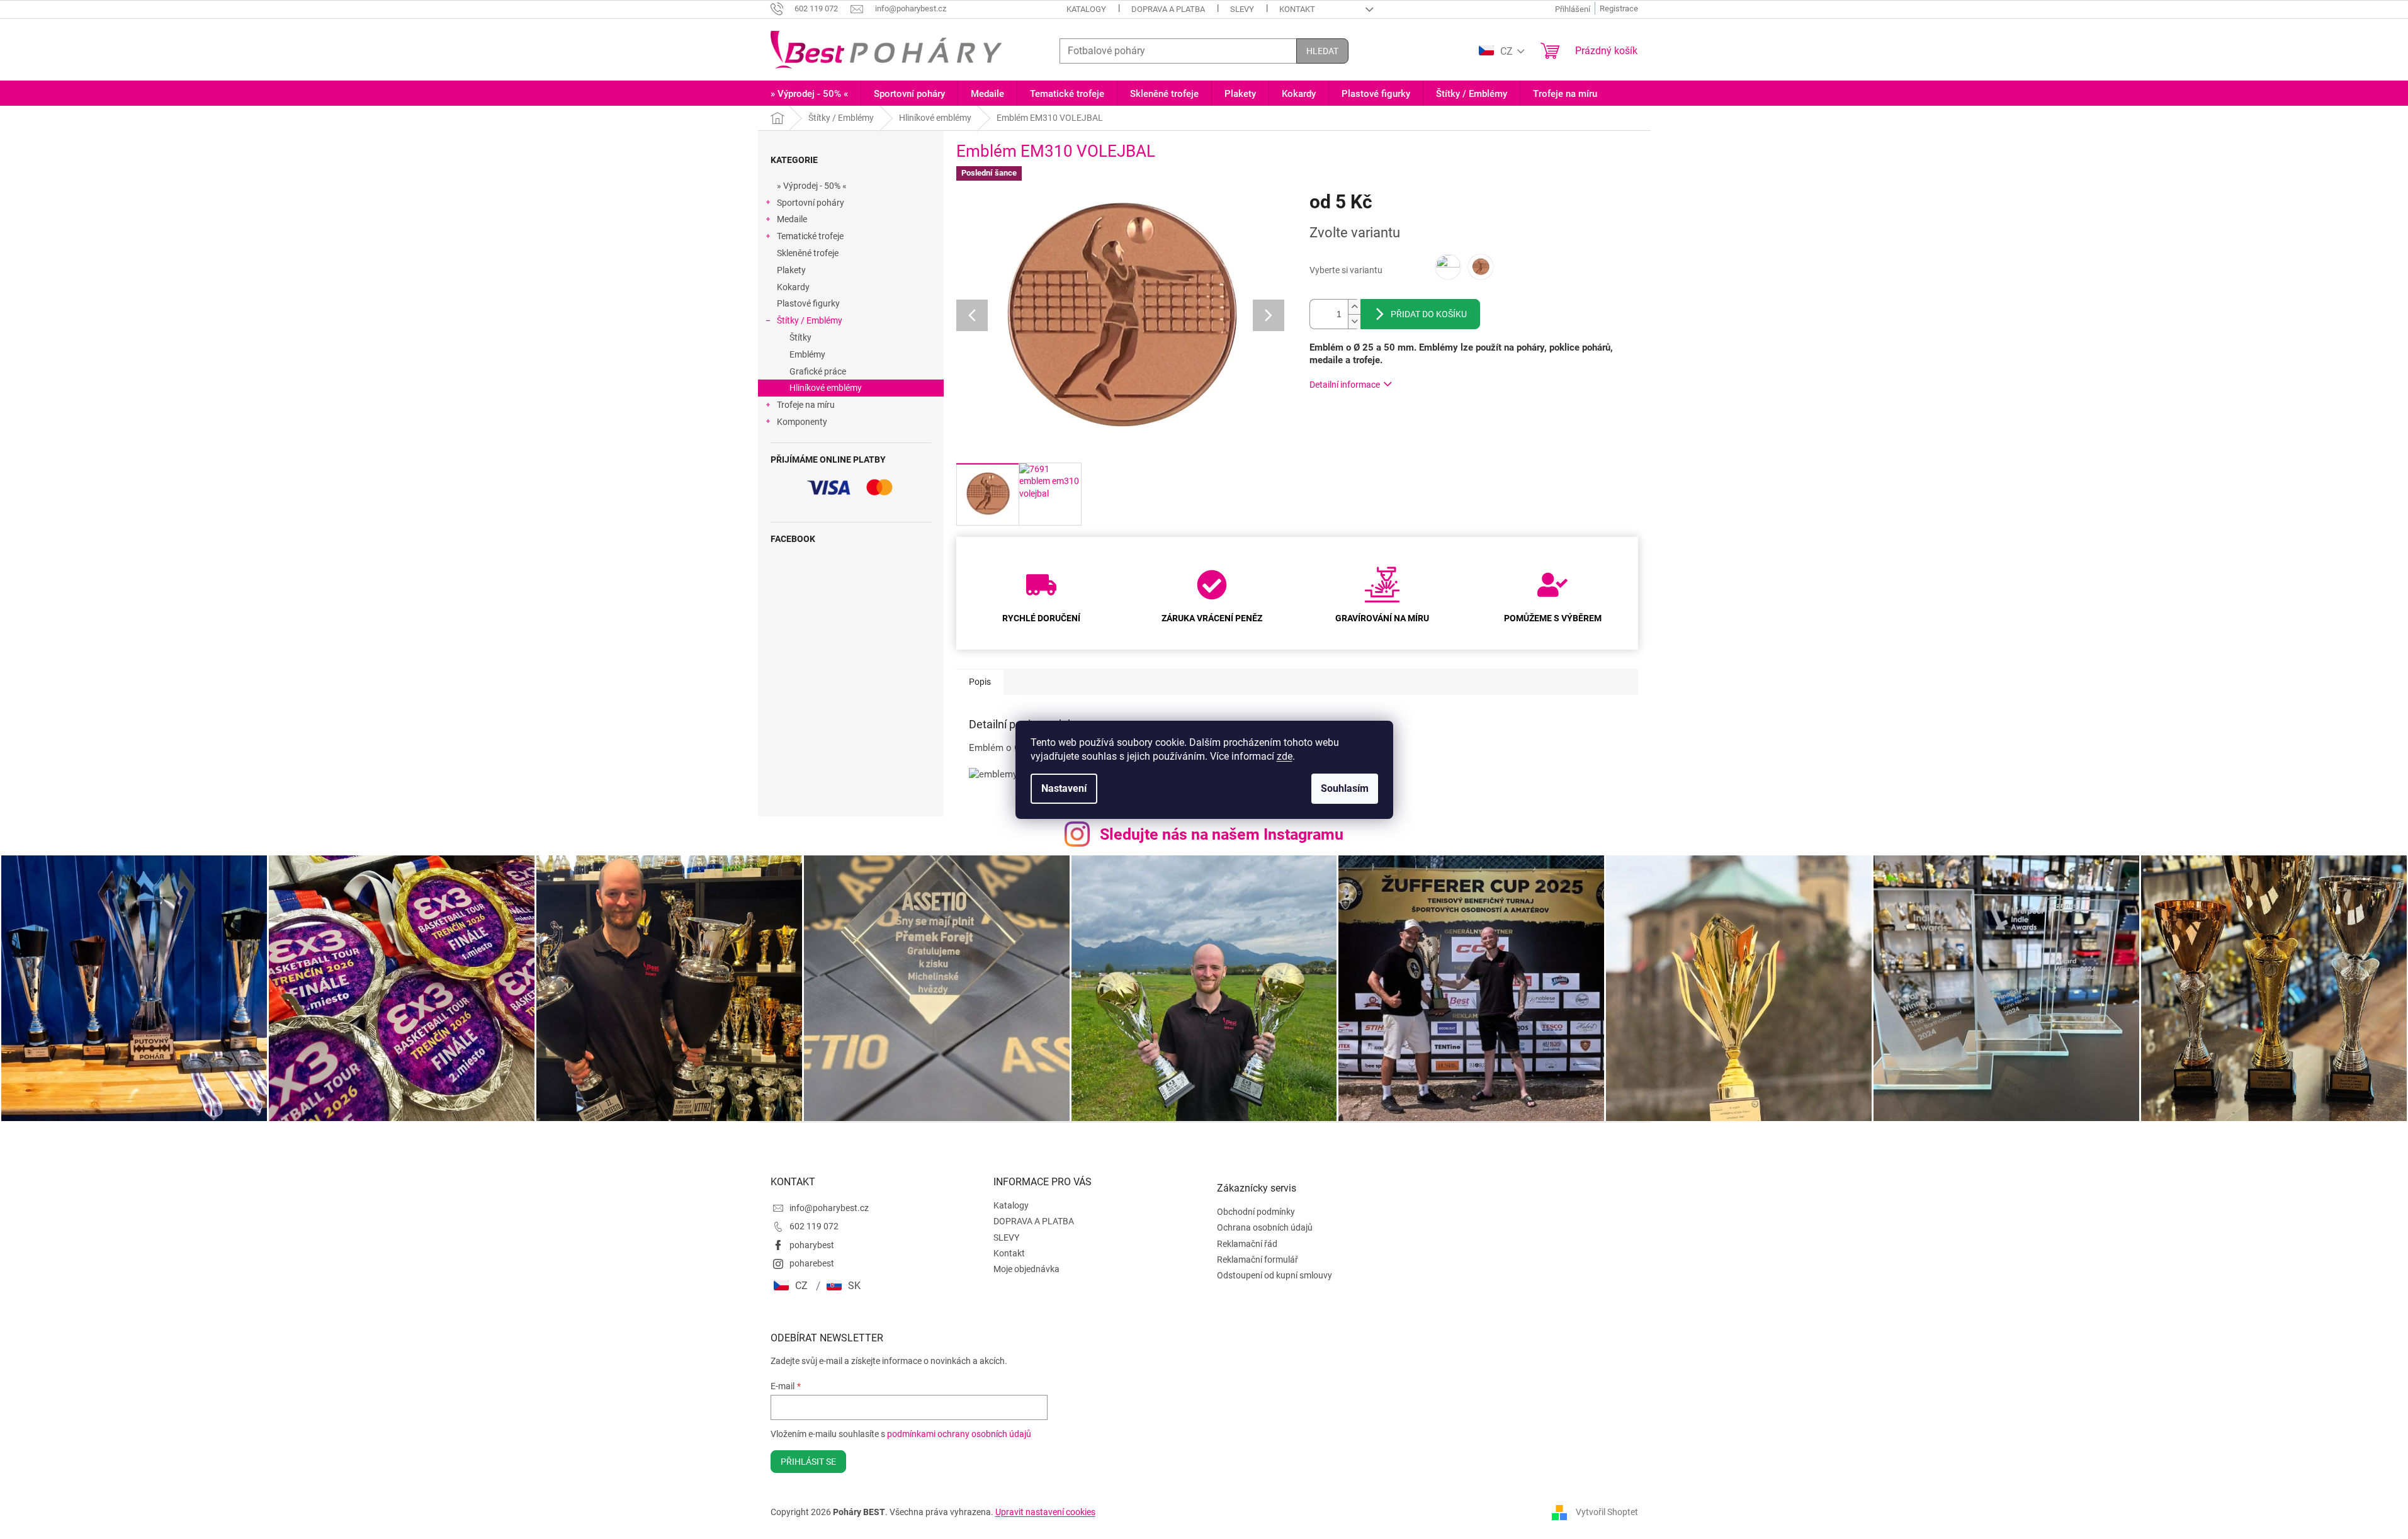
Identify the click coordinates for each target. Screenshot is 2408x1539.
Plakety (791, 270)
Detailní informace (1345, 385)
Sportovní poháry (811, 203)
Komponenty (802, 422)
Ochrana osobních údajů (1265, 1227)
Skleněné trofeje (808, 253)
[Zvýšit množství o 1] (1354, 307)
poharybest (812, 1245)
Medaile (792, 219)
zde (1285, 756)
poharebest (812, 1263)
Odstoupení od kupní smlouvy (1275, 1275)
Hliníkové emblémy (826, 388)
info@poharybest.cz (829, 1208)
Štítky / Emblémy (810, 320)
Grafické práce (818, 371)
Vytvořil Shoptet (1607, 1511)
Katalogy (1086, 9)
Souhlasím (1345, 788)
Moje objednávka (1026, 1269)
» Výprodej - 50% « (812, 186)
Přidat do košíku (1429, 314)
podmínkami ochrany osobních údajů (959, 1434)
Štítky (800, 337)
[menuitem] (809, 94)
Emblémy (807, 354)
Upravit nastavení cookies (1045, 1512)
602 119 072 (814, 1226)
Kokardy (793, 287)
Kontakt (1297, 9)
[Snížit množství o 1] (1354, 321)
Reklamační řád (1247, 1244)
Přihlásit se (808, 1462)
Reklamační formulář (1258, 1260)
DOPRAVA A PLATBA (1168, 9)
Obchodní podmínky (1256, 1212)
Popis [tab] (980, 682)
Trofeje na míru (806, 405)
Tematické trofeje (810, 236)
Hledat (1322, 51)
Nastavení (1064, 788)
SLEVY (1242, 9)
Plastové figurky (808, 303)
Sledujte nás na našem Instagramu (1222, 834)
